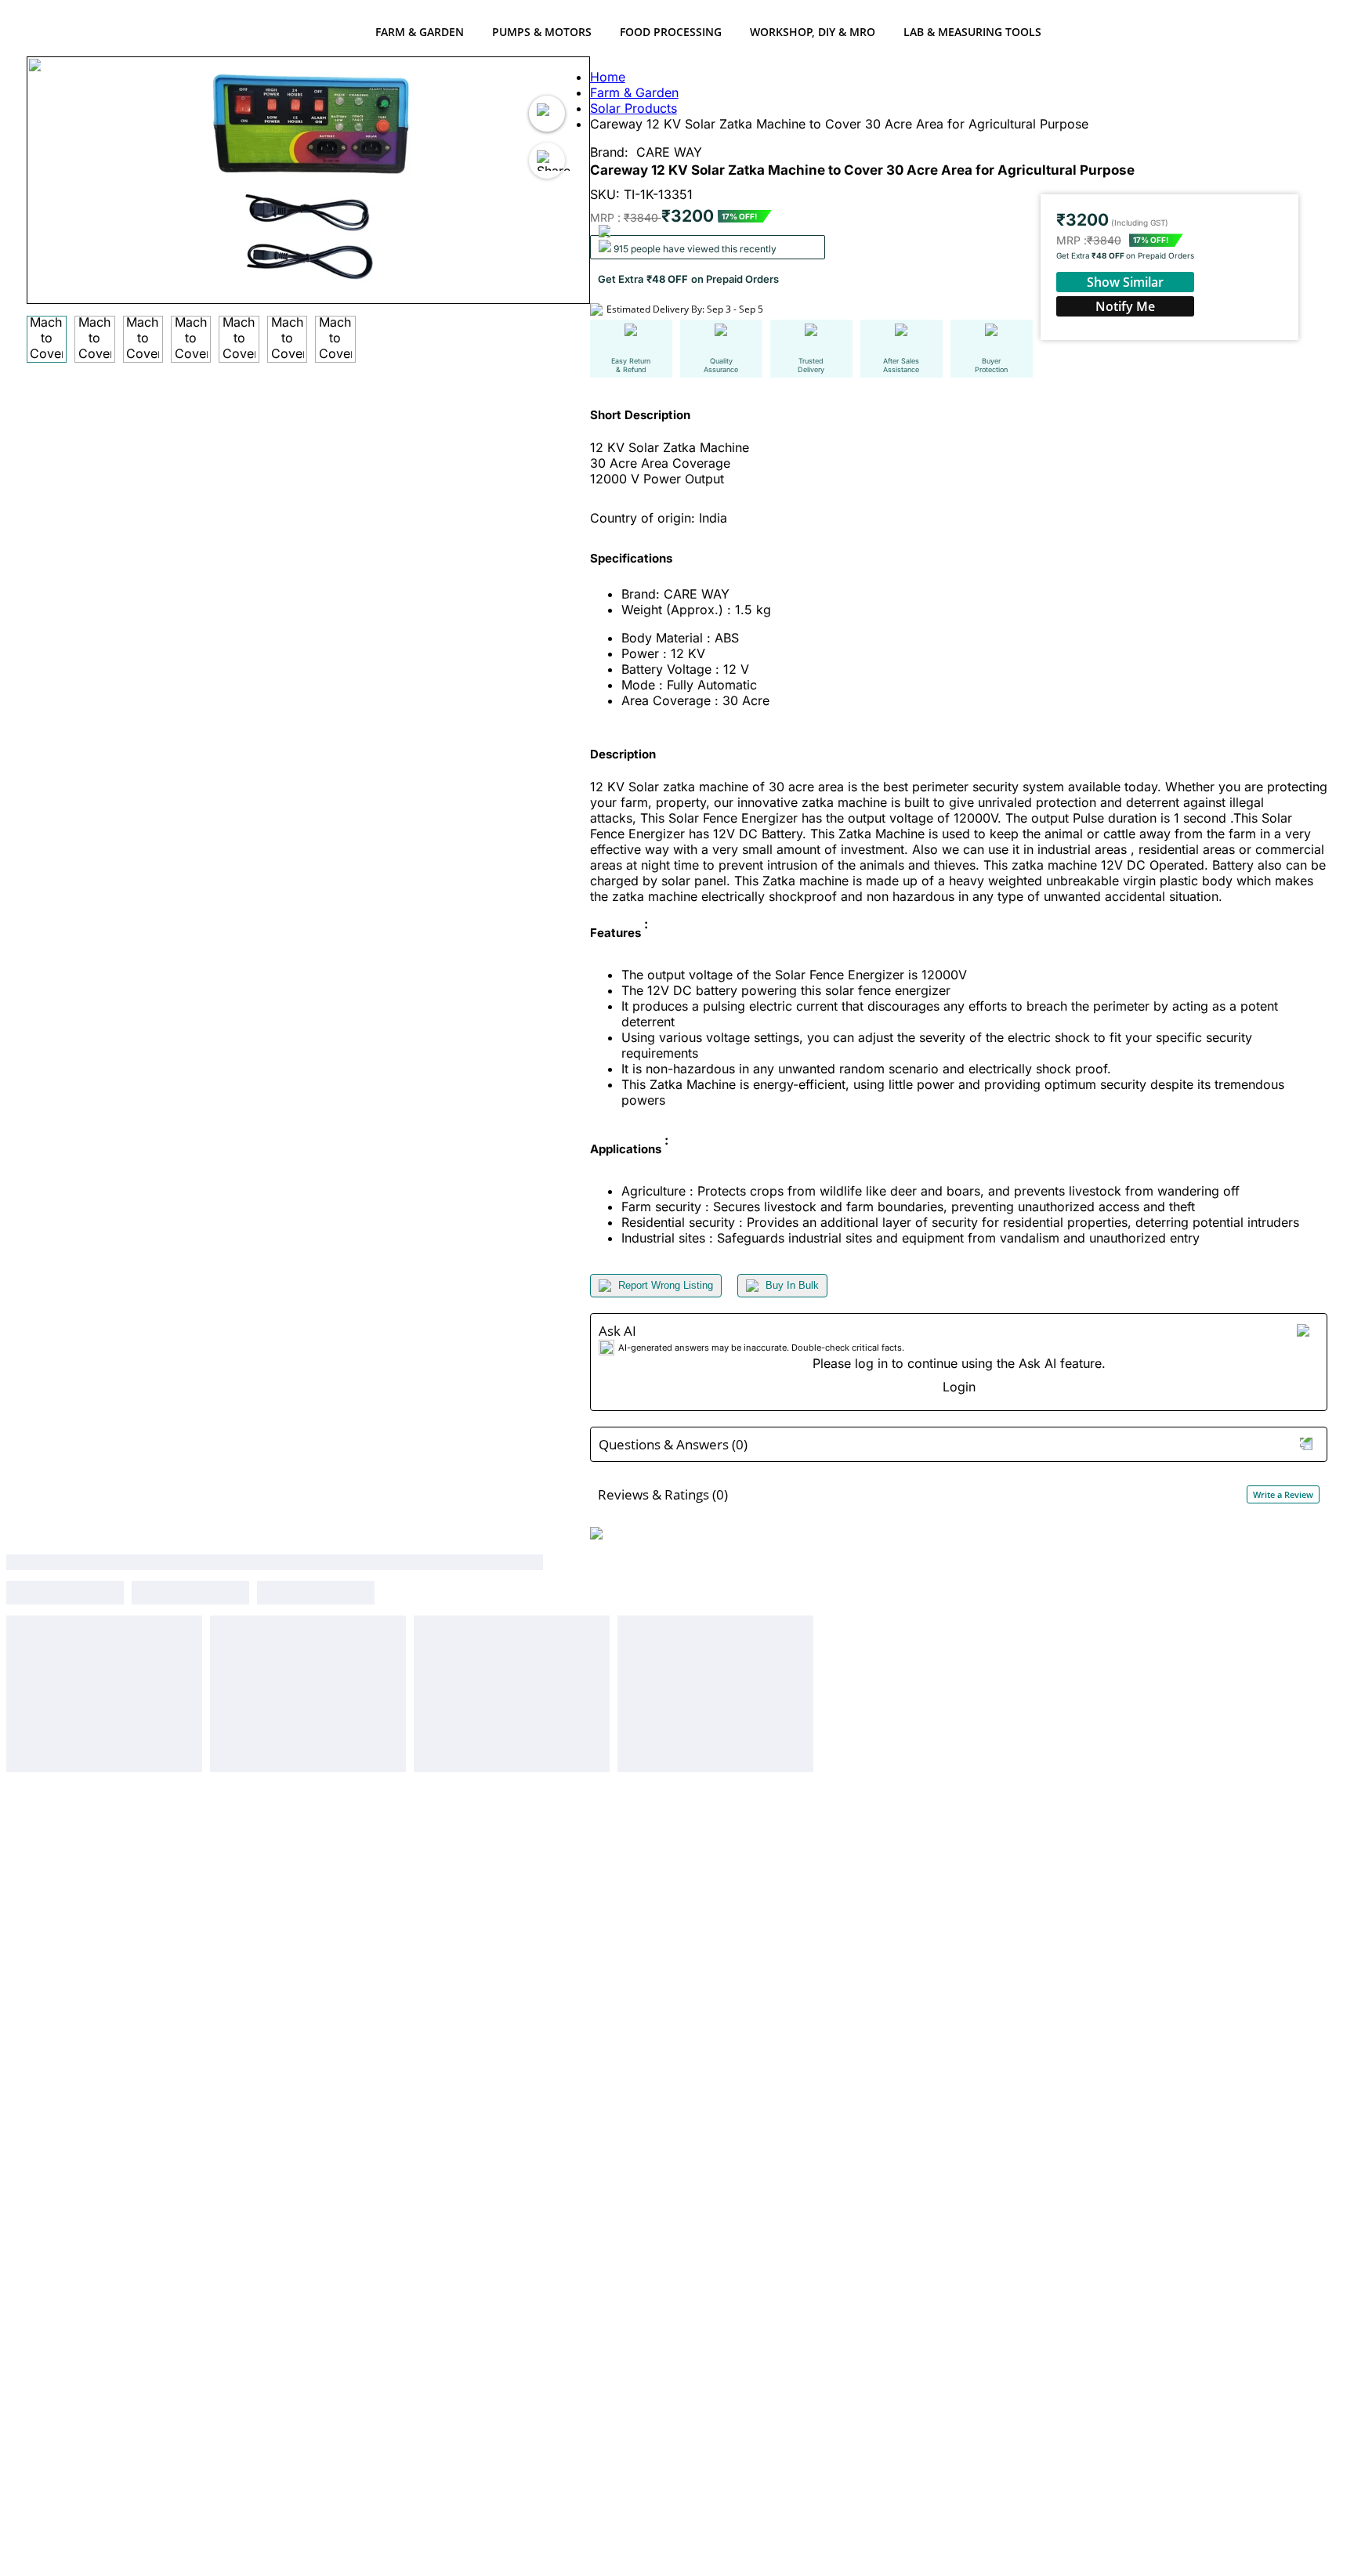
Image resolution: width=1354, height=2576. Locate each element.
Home (608, 77)
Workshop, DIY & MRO (813, 32)
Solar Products (634, 108)
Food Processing (671, 32)
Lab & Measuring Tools (972, 32)
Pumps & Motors (542, 32)
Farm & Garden (420, 32)
